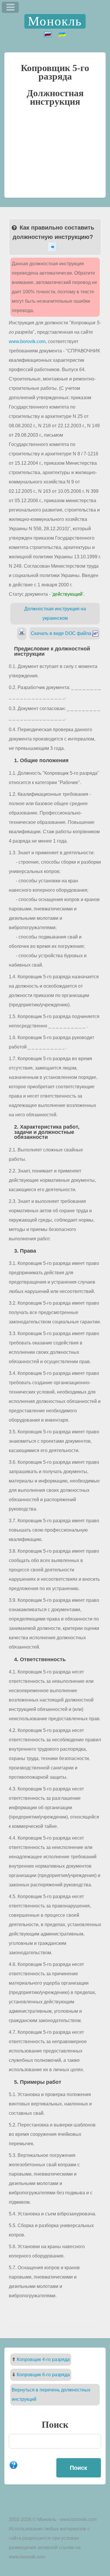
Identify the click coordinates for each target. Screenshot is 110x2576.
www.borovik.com (27, 341)
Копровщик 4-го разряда (43, 2359)
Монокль (55, 21)
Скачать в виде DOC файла (62, 633)
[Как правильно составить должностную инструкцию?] (55, 247)
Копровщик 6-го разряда (43, 2375)
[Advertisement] (55, 155)
